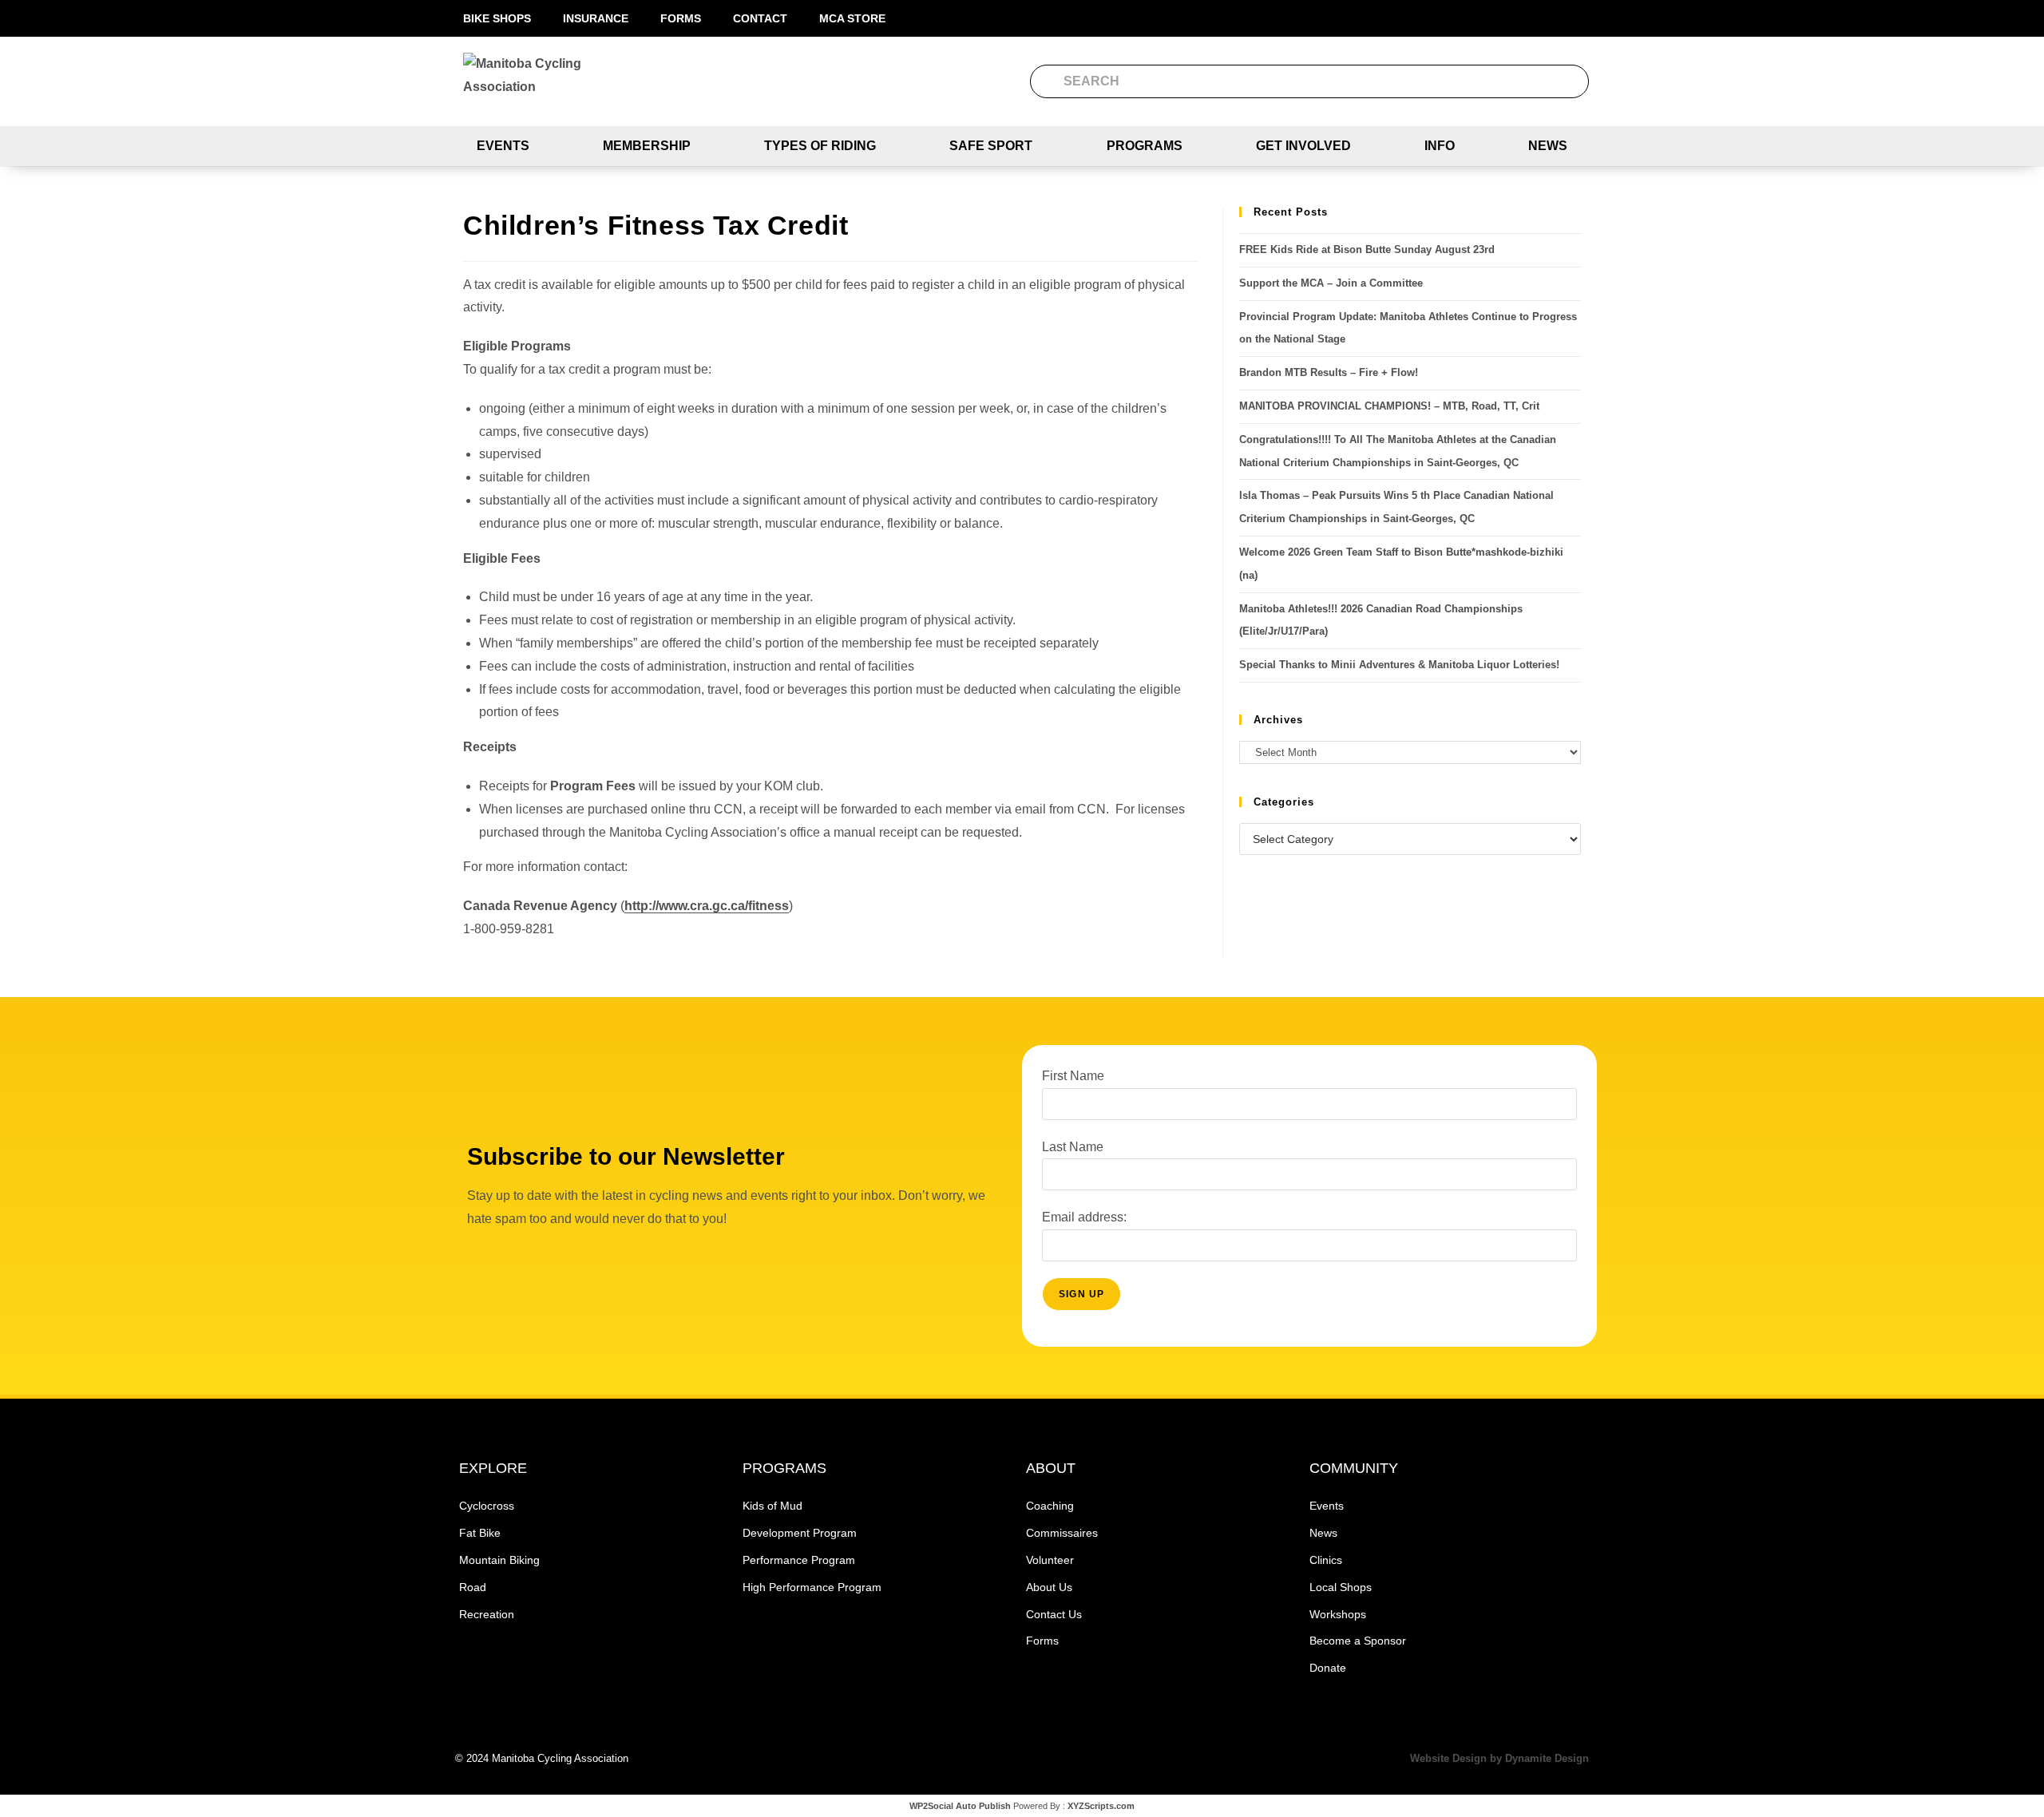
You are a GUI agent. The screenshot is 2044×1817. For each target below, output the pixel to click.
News (1548, 146)
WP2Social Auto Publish (960, 1806)
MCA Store (852, 18)
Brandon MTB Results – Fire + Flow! (1329, 372)
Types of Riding (820, 146)
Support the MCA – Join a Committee (1331, 283)
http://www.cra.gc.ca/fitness (707, 906)
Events (503, 146)
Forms (681, 18)
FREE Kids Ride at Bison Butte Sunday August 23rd (1367, 249)
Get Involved (1303, 146)
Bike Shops (497, 18)
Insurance (596, 18)
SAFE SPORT (991, 146)
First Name (1073, 1076)
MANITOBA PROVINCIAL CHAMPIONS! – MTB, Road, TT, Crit (1389, 406)
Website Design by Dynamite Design (1499, 1758)
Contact (760, 18)
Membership (647, 146)
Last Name (1073, 1147)
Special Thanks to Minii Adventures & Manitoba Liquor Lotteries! (1399, 665)
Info (1440, 146)
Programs (1145, 146)
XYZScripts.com (1101, 1806)
